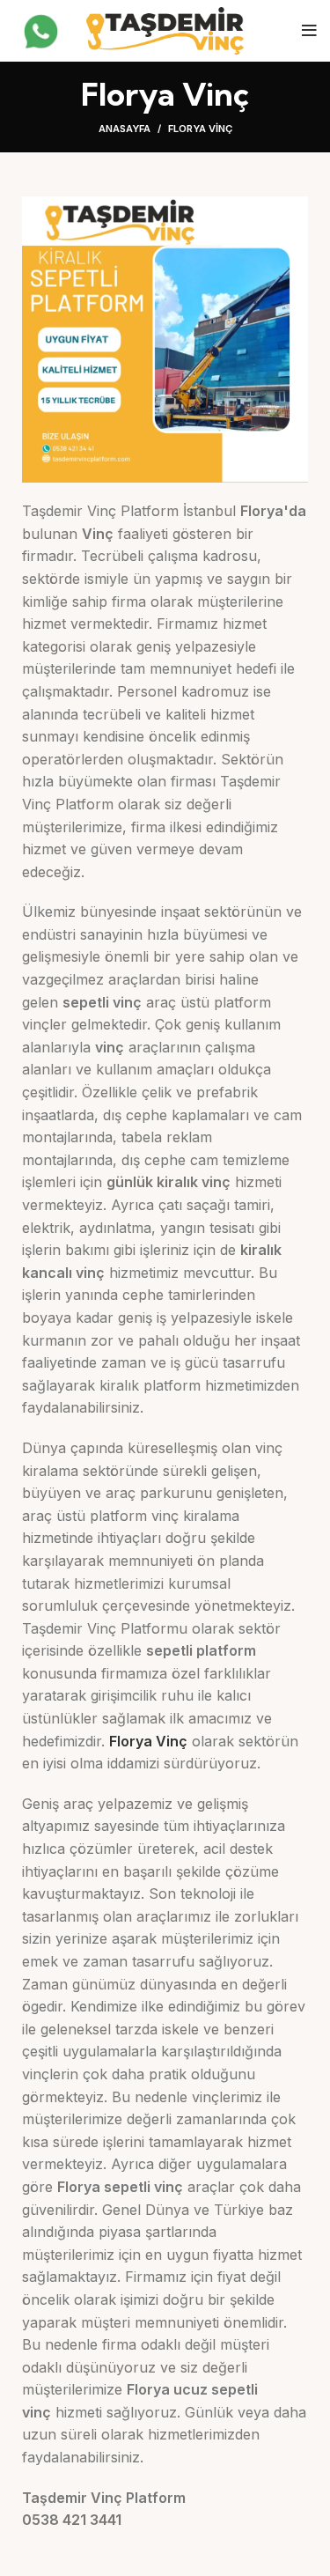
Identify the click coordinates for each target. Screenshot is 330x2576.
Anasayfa (125, 129)
